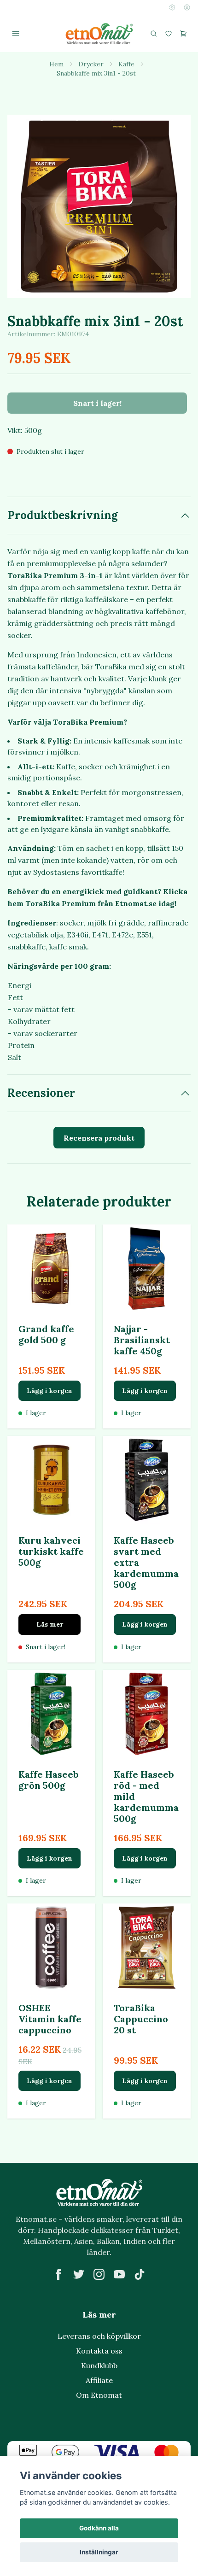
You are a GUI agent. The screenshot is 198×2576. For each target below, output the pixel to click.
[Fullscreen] (99, 206)
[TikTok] (140, 2274)
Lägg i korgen (49, 1391)
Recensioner (41, 1093)
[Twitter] (79, 2274)
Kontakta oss (99, 2351)
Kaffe (126, 64)
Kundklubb (99, 2365)
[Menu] (16, 34)
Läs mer (50, 1624)
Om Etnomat (99, 2395)
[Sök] (154, 34)
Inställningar (99, 2552)
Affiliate (99, 2380)
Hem (56, 64)
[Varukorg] (183, 34)
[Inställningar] (172, 7)
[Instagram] (99, 2274)
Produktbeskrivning (63, 515)
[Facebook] (58, 2274)
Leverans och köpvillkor (99, 2336)
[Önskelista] (169, 34)
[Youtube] (119, 2274)
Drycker (91, 64)
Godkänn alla (99, 2528)
